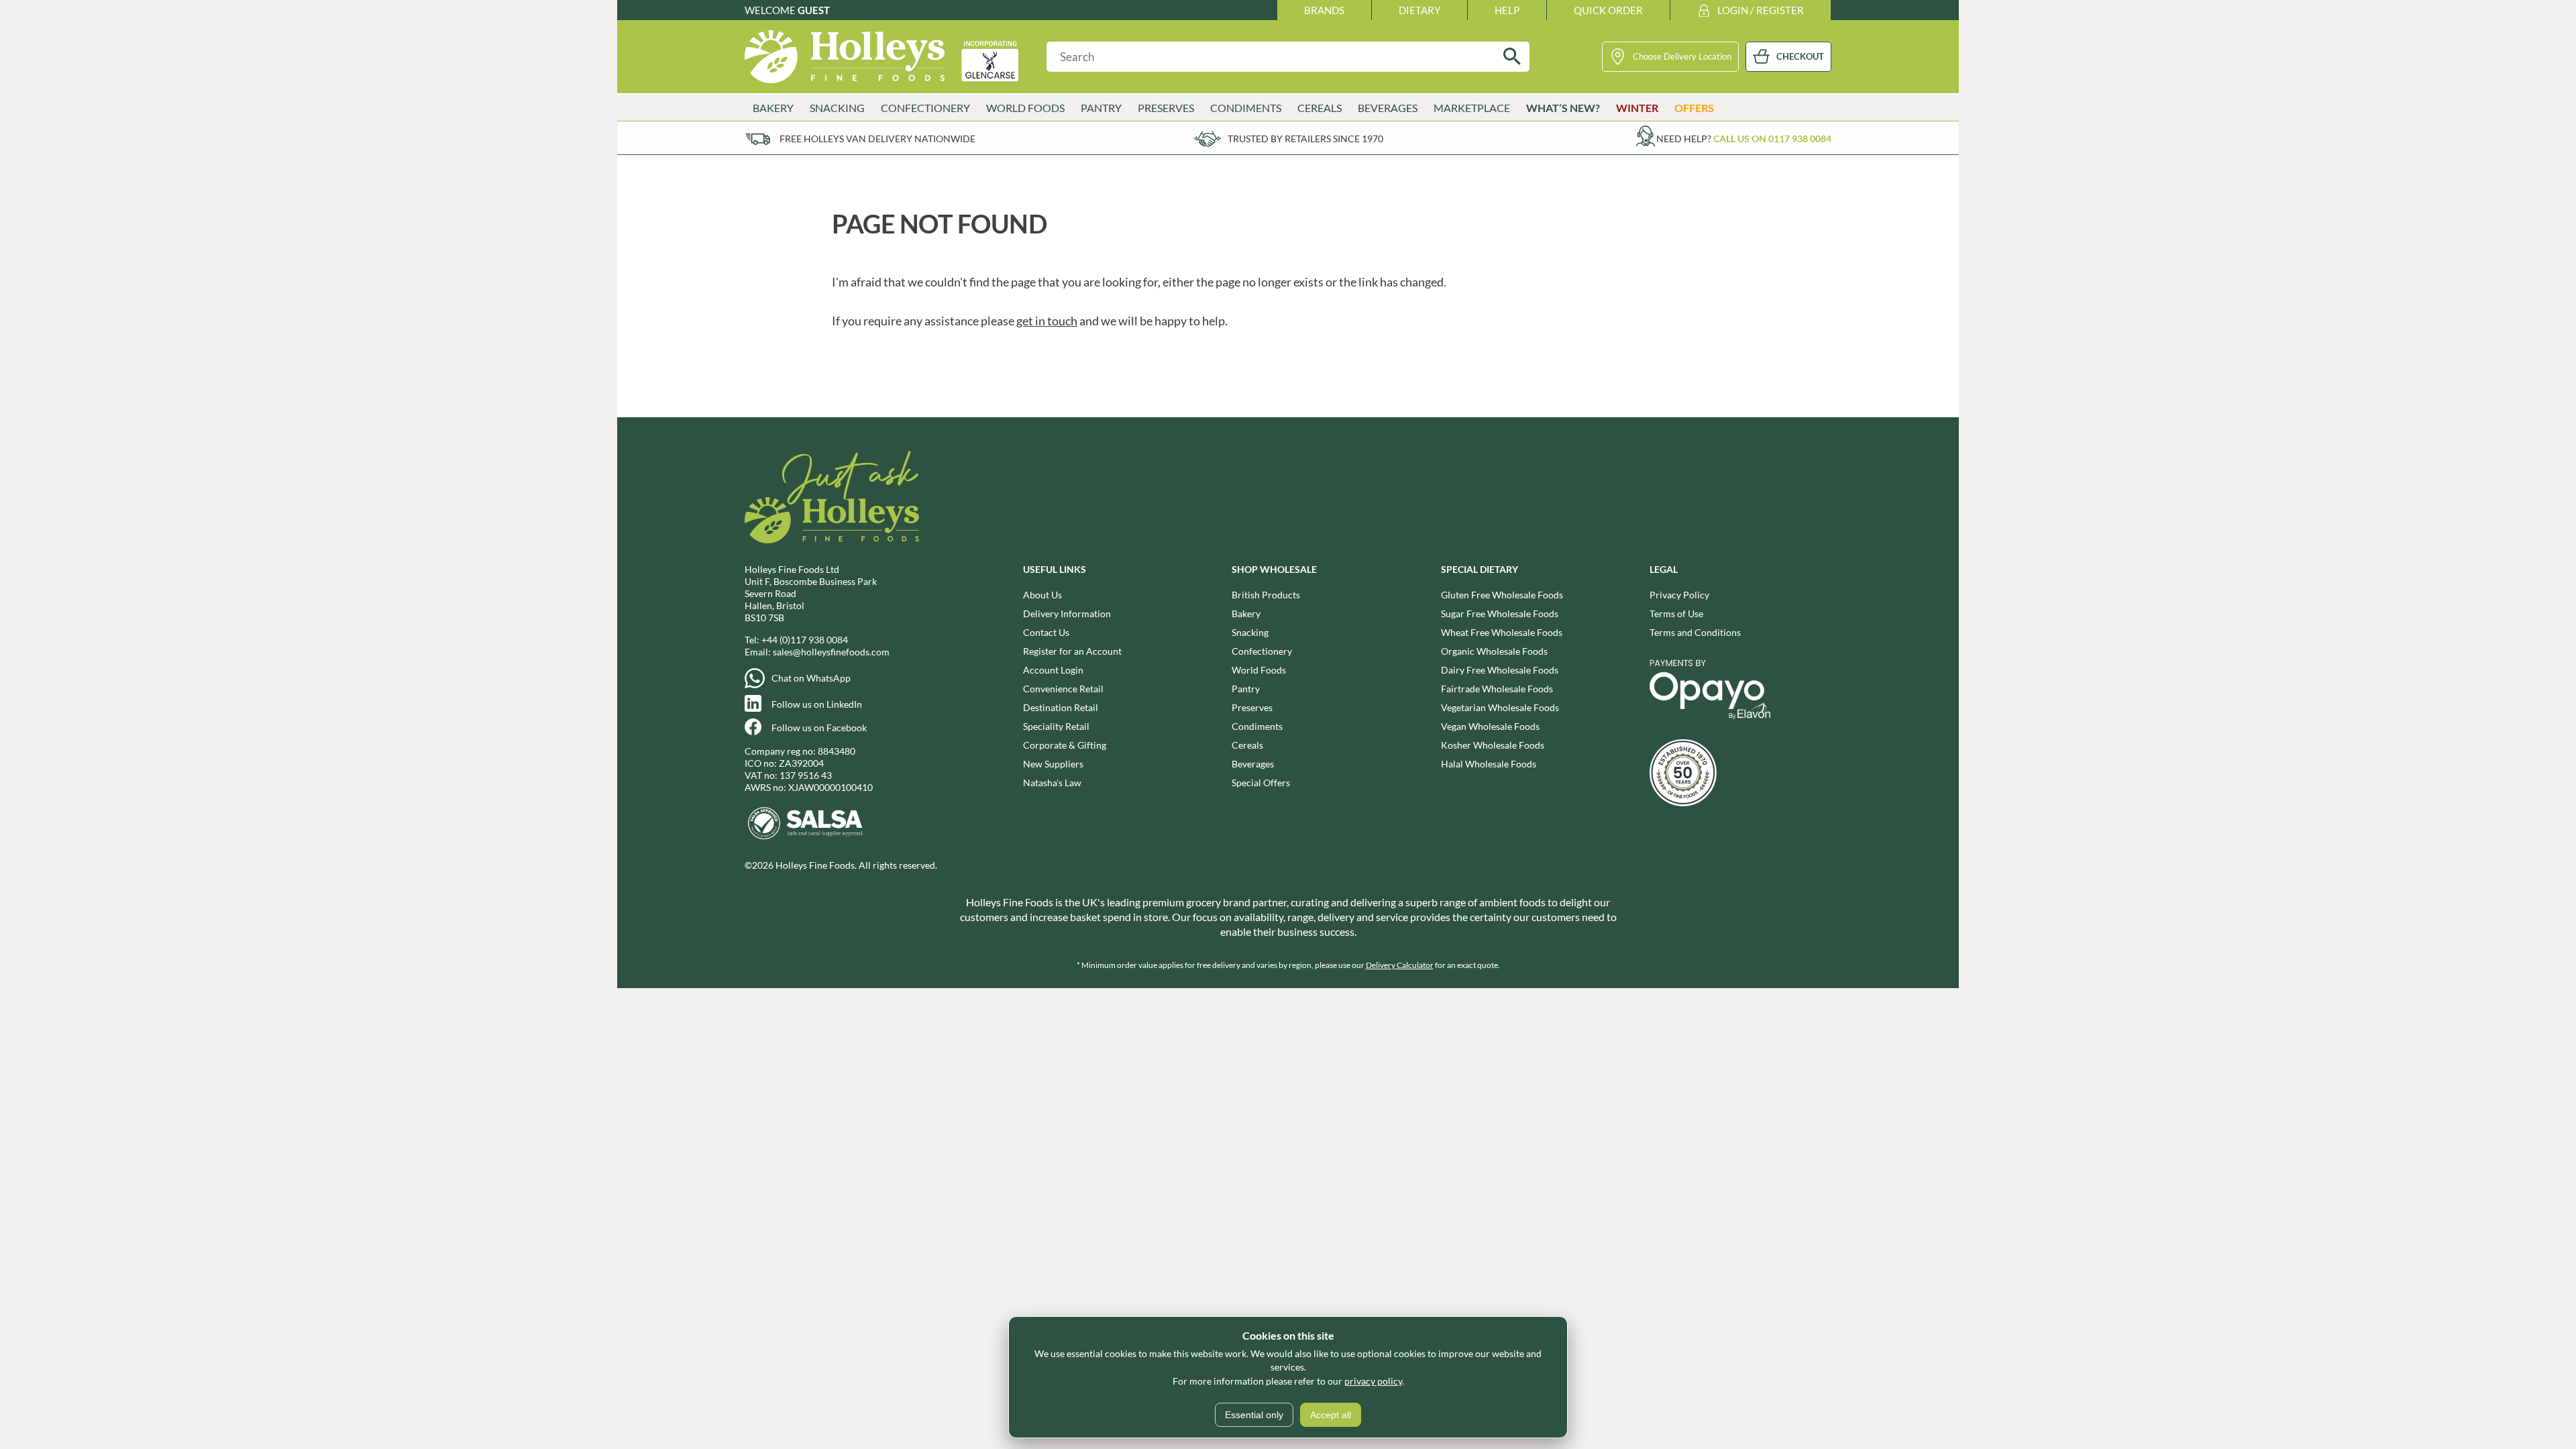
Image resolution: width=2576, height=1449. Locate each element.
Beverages (1253, 764)
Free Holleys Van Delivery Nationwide (877, 139)
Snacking (1250, 632)
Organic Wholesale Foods (1494, 651)
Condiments (1257, 726)
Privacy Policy (1679, 595)
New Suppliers (1053, 764)
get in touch (1047, 321)
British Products (1266, 595)
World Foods (1259, 670)
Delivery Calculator (1400, 965)
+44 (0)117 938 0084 (805, 640)
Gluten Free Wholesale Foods (1502, 595)
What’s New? (1563, 108)
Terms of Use (1676, 613)
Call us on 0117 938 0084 (1772, 139)
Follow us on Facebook (819, 728)
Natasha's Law (1052, 783)
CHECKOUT (1800, 56)
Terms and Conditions (1695, 632)
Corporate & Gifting (1065, 745)
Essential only (1254, 1415)
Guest (814, 10)
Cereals (1247, 745)
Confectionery (1262, 651)
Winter (1637, 108)
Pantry (1246, 689)
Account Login (1053, 670)
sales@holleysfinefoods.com (831, 652)
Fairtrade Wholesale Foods (1497, 689)
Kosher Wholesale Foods (1493, 745)
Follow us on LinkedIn (817, 704)
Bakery (1246, 613)
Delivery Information (1067, 613)
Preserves (1252, 707)
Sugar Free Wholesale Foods (1500, 613)
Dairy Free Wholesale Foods (1500, 670)
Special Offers (1261, 783)
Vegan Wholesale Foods (1490, 726)
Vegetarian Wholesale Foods (1500, 707)
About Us (1042, 595)
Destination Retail (1061, 707)
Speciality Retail (1056, 726)
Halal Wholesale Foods (1489, 764)
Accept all (1331, 1415)
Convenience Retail (1063, 689)
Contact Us (1046, 632)
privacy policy (1373, 1381)
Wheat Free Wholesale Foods (1502, 632)
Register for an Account (1072, 651)
